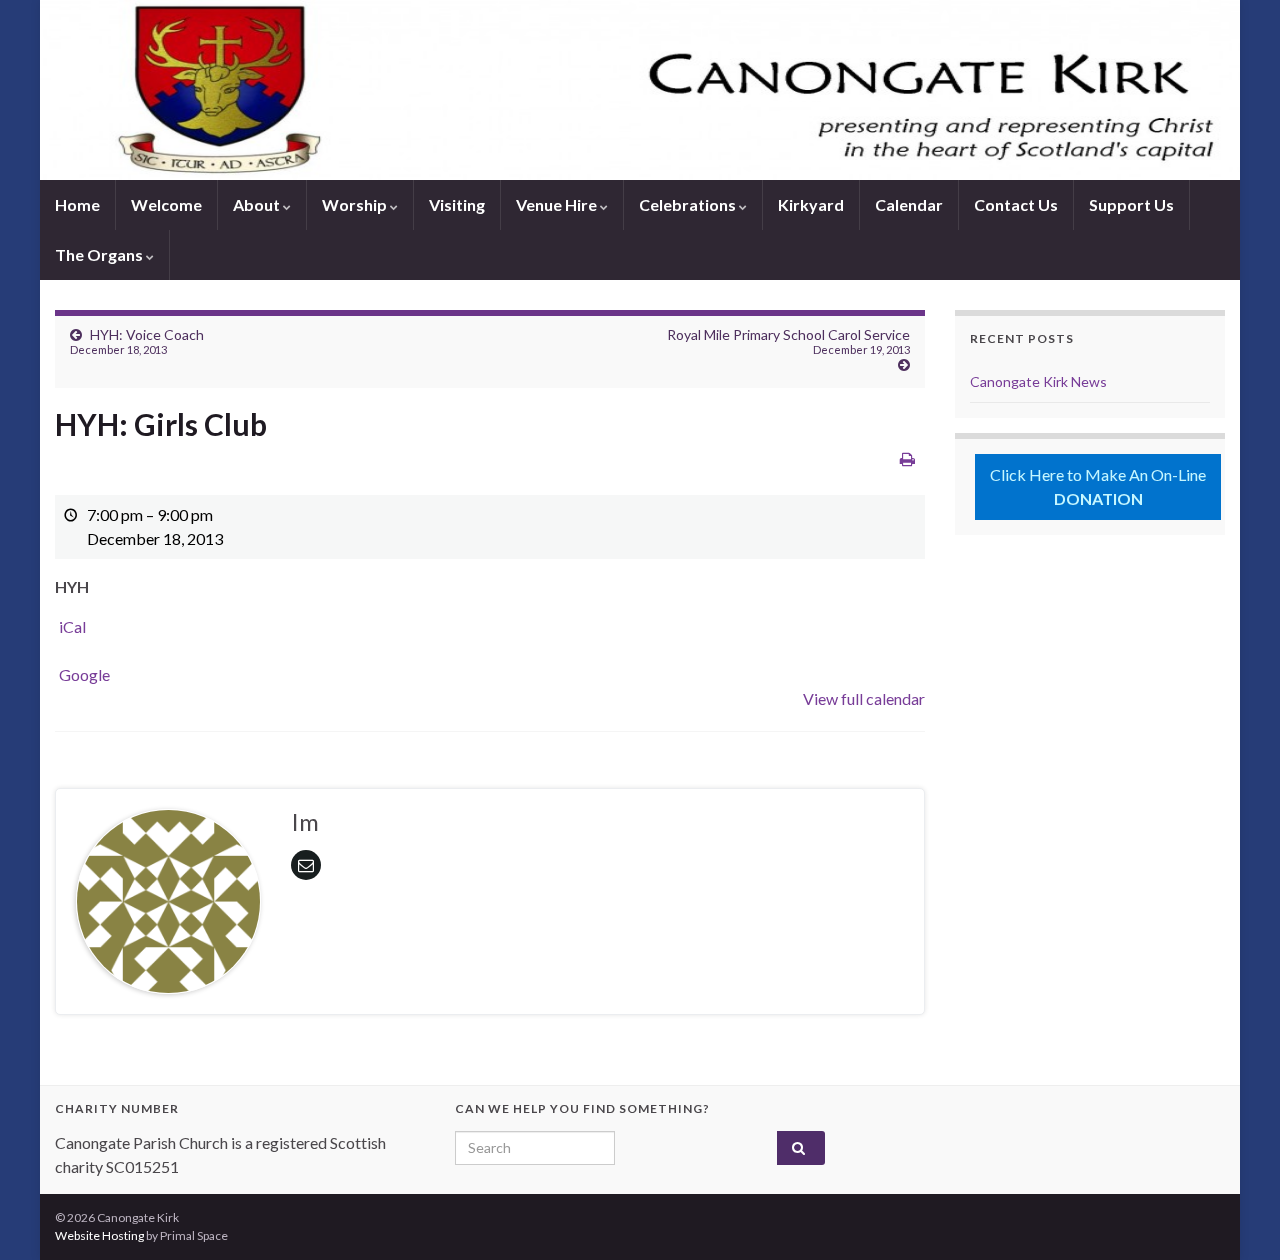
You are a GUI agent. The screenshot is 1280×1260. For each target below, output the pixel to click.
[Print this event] (907, 458)
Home (77, 204)
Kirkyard (811, 204)
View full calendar (864, 698)
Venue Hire (558, 204)
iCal (72, 626)
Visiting (457, 204)
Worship (356, 204)
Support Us (1131, 204)
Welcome (166, 204)
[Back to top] (1235, 1215)
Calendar (909, 204)
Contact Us (1016, 204)
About (258, 204)
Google (84, 674)
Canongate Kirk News (1038, 381)
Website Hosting (99, 1235)
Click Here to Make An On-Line (1098, 486)
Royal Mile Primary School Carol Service (788, 341)
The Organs (100, 254)
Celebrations (689, 204)
